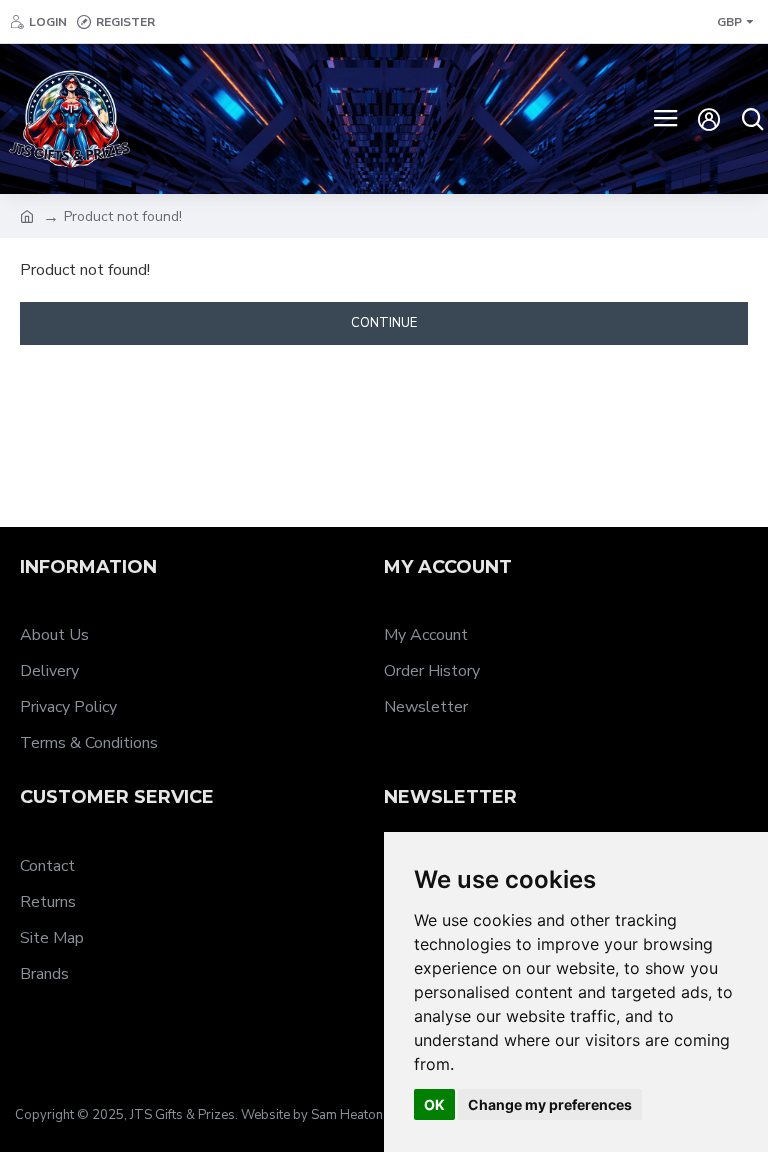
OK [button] (434, 1104)
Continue (384, 323)
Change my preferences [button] (550, 1104)
